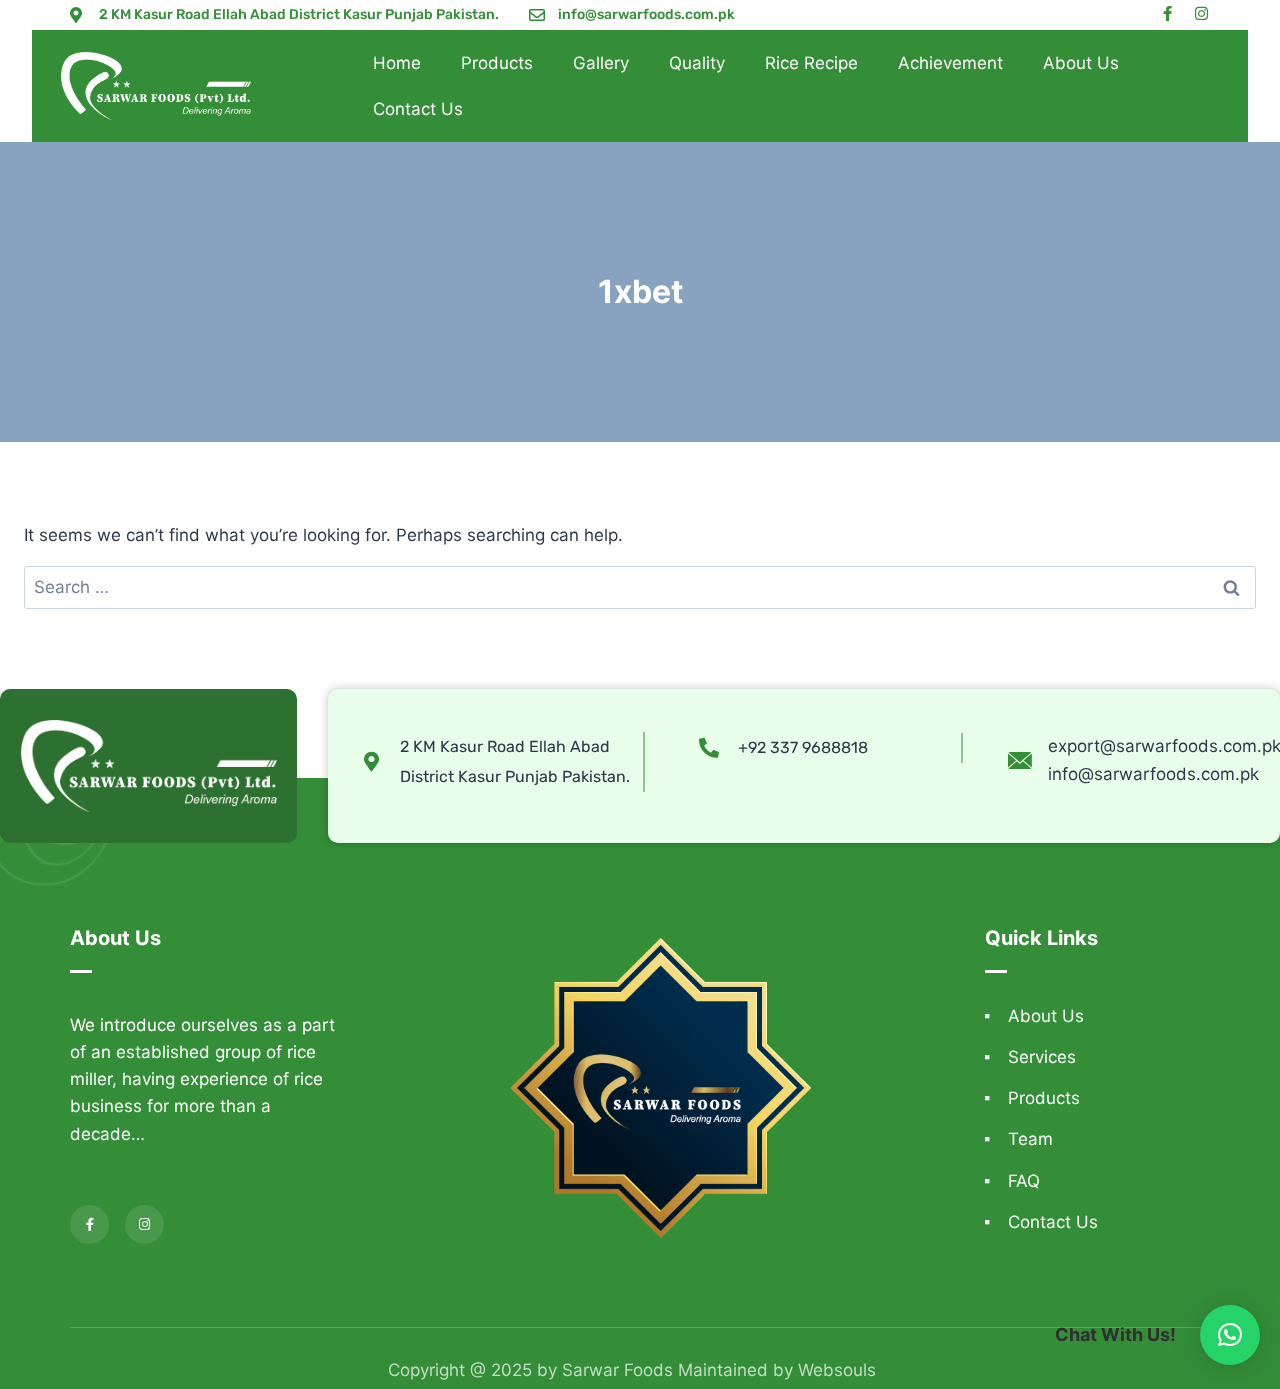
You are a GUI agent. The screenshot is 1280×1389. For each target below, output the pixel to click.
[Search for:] (640, 587)
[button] (1230, 1335)
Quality (697, 63)
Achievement (950, 63)
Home (397, 63)
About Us (1081, 63)
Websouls (837, 1370)
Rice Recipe (811, 63)
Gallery (601, 63)
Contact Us (418, 109)
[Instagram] (1201, 13)
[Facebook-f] (1167, 13)
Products (497, 63)
